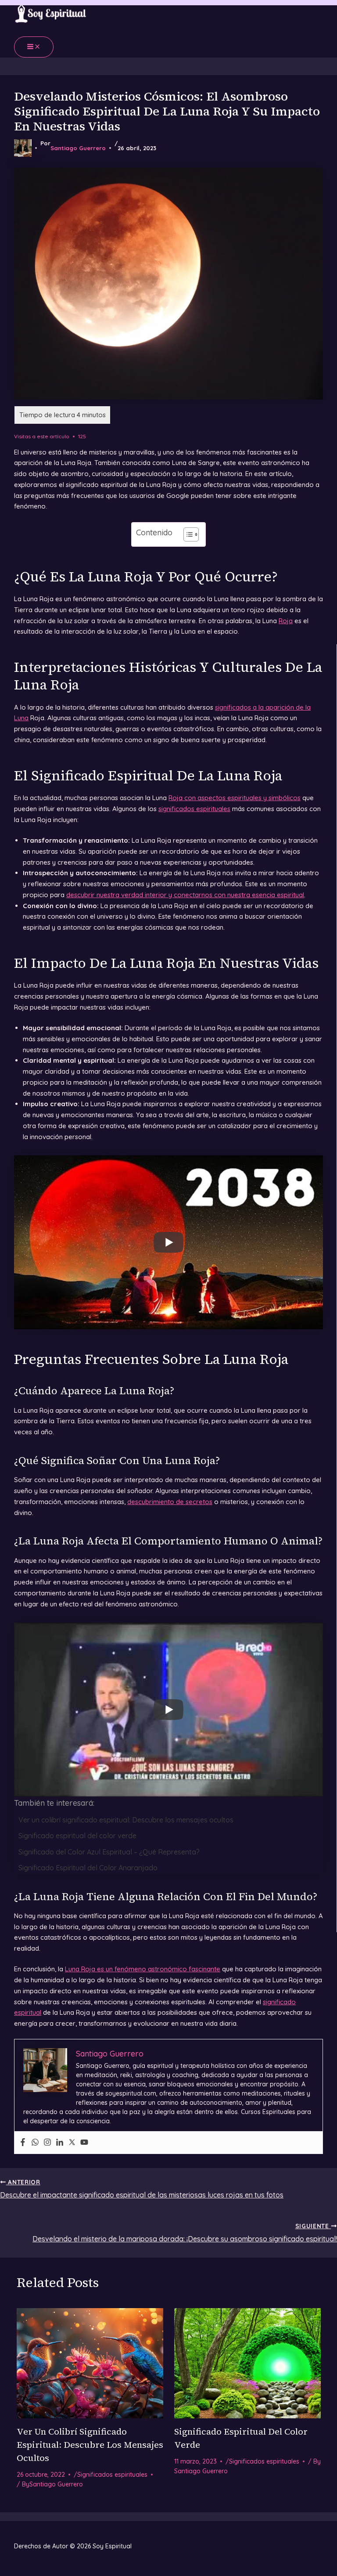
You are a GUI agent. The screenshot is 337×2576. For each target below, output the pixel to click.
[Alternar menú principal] (34, 47)
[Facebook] (23, 2143)
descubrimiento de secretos (170, 1502)
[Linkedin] (60, 2143)
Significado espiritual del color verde (77, 1836)
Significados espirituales (112, 2475)
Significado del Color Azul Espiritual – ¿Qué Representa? (109, 1852)
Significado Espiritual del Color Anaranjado (88, 1868)
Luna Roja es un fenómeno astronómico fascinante (143, 1969)
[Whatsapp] (35, 2143)
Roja (286, 621)
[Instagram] (47, 2143)
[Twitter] (72, 2143)
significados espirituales (194, 809)
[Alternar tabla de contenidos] (187, 534)
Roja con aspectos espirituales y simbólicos (235, 798)
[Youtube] (84, 2143)
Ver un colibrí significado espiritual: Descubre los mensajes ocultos (126, 1820)
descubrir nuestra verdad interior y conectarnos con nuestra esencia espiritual (185, 895)
